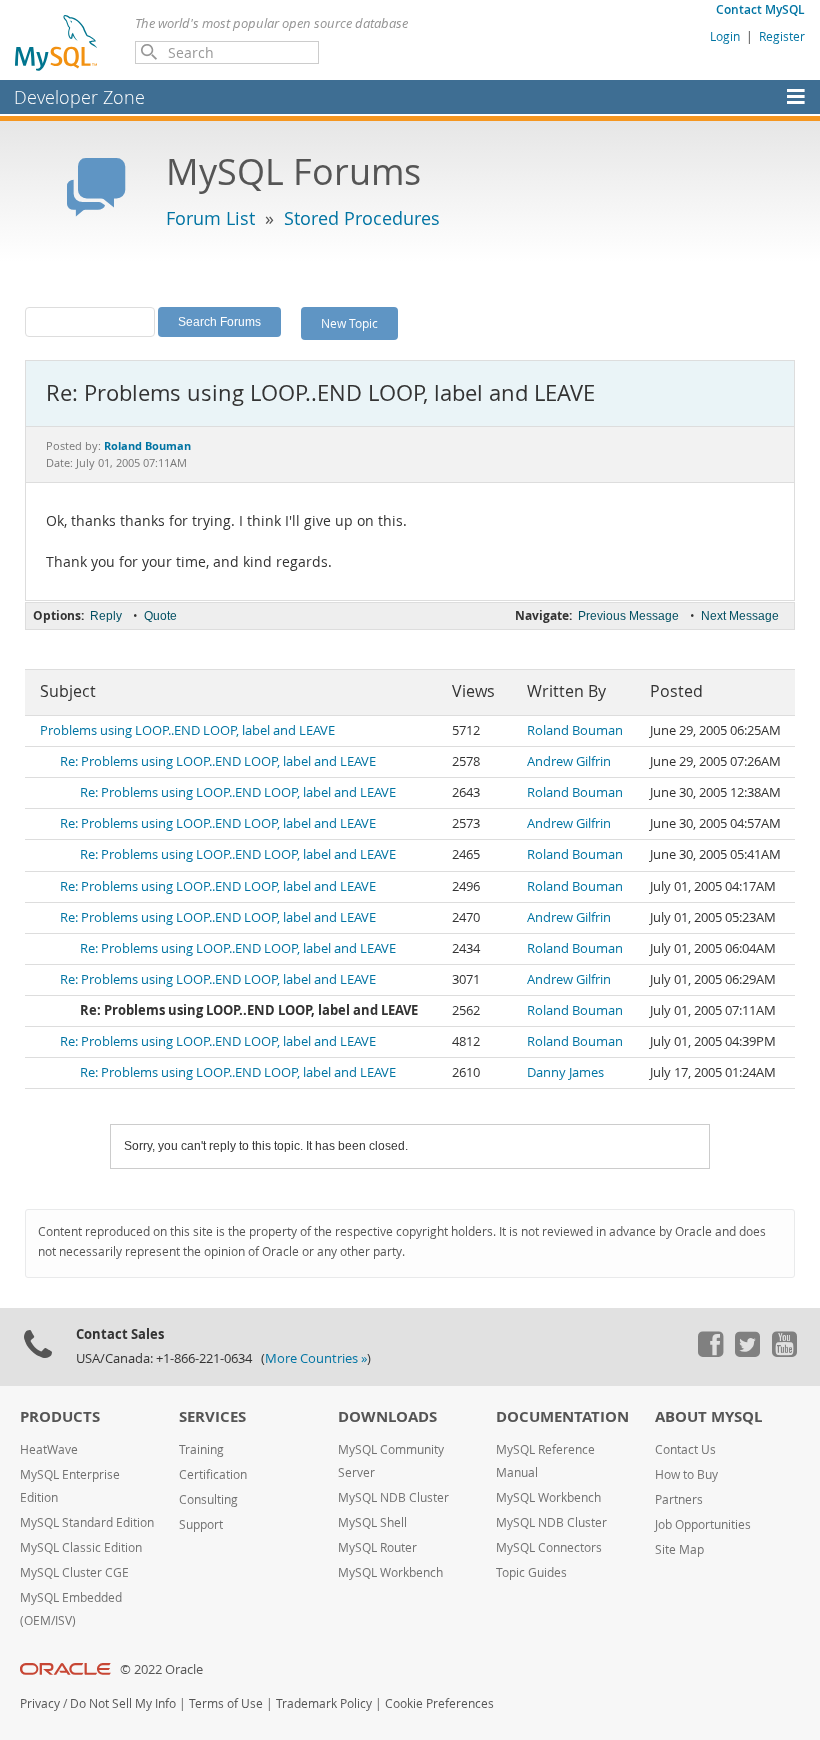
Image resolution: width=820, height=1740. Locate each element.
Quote (160, 616)
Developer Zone (79, 97)
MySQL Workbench (390, 1572)
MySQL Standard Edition (87, 1522)
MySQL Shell (372, 1522)
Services (212, 1416)
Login (725, 36)
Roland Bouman (575, 730)
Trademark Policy (324, 1703)
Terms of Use (226, 1703)
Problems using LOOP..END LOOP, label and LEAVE (187, 730)
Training (201, 1449)
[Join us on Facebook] (710, 1352)
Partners (679, 1499)
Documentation (562, 1416)
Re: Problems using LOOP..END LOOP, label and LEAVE (218, 761)
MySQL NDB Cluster (393, 1497)
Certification (213, 1474)
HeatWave (49, 1449)
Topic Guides (531, 1572)
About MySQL (708, 1416)
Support (201, 1524)
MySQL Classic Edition (81, 1547)
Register (782, 36)
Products (60, 1416)
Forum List (210, 218)
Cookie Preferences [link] (439, 1703)
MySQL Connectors (549, 1547)
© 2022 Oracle (161, 1669)
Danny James (565, 1072)
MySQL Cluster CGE (74, 1572)
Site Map (679, 1549)
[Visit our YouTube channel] (784, 1352)
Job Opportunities (703, 1524)
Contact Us (685, 1449)
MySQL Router (377, 1547)
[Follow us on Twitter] (747, 1352)
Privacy (40, 1703)
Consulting (208, 1499)
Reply (106, 616)
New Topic (349, 323)
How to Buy (686, 1474)
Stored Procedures (362, 218)
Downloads (387, 1416)
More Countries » (316, 1358)
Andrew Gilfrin (569, 761)
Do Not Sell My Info (123, 1703)
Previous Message (628, 616)
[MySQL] (57, 42)
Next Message (740, 616)
